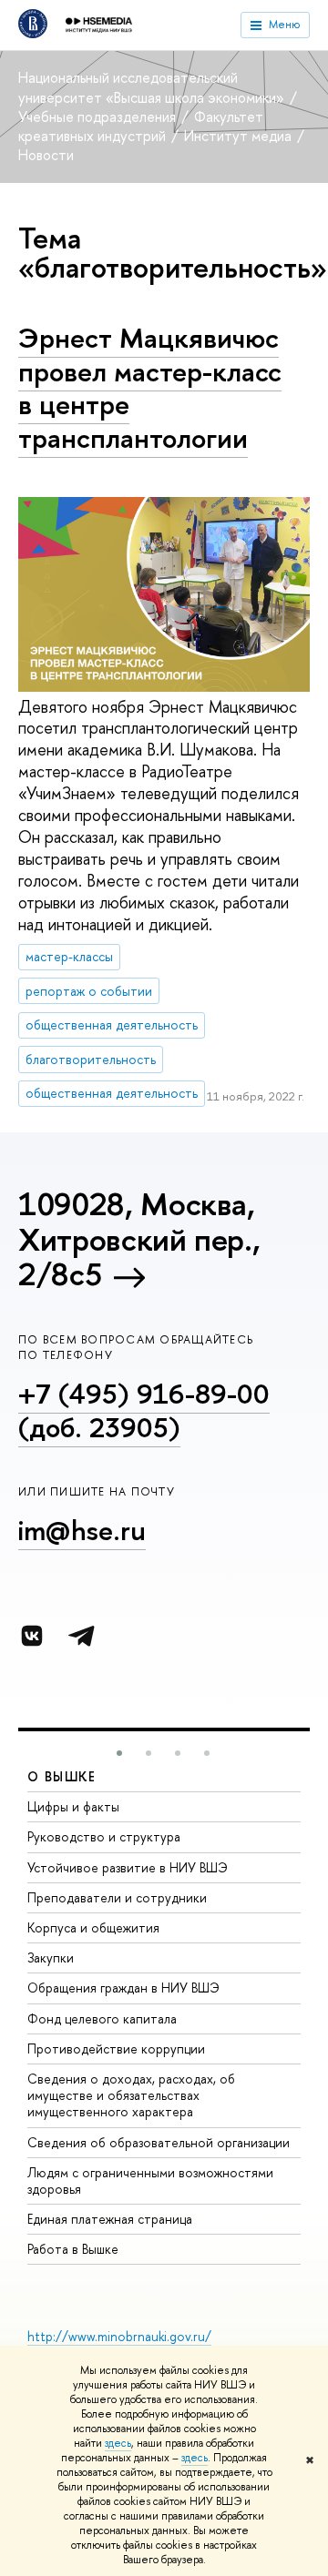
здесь (118, 2443)
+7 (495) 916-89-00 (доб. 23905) (144, 1410)
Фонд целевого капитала (102, 2018)
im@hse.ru (82, 1530)
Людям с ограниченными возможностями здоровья (150, 2180)
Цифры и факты (73, 1806)
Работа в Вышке (73, 2249)
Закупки (51, 1957)
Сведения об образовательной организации (159, 2142)
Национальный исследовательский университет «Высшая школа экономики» (153, 87)
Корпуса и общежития (93, 1927)
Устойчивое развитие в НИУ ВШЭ (128, 1867)
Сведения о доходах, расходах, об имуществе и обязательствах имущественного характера (131, 2095)
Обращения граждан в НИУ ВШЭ (123, 1988)
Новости (46, 155)
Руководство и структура (104, 1836)
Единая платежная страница (110, 2219)
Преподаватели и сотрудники (117, 1897)
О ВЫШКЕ (62, 1776)
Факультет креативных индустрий (141, 126)
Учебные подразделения (99, 117)
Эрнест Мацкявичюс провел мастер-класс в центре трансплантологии (150, 388)
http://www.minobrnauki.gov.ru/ (119, 2336)
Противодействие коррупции (116, 2049)
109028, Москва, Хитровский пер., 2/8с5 (139, 1239)
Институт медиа (240, 136)
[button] (119, 1753)
